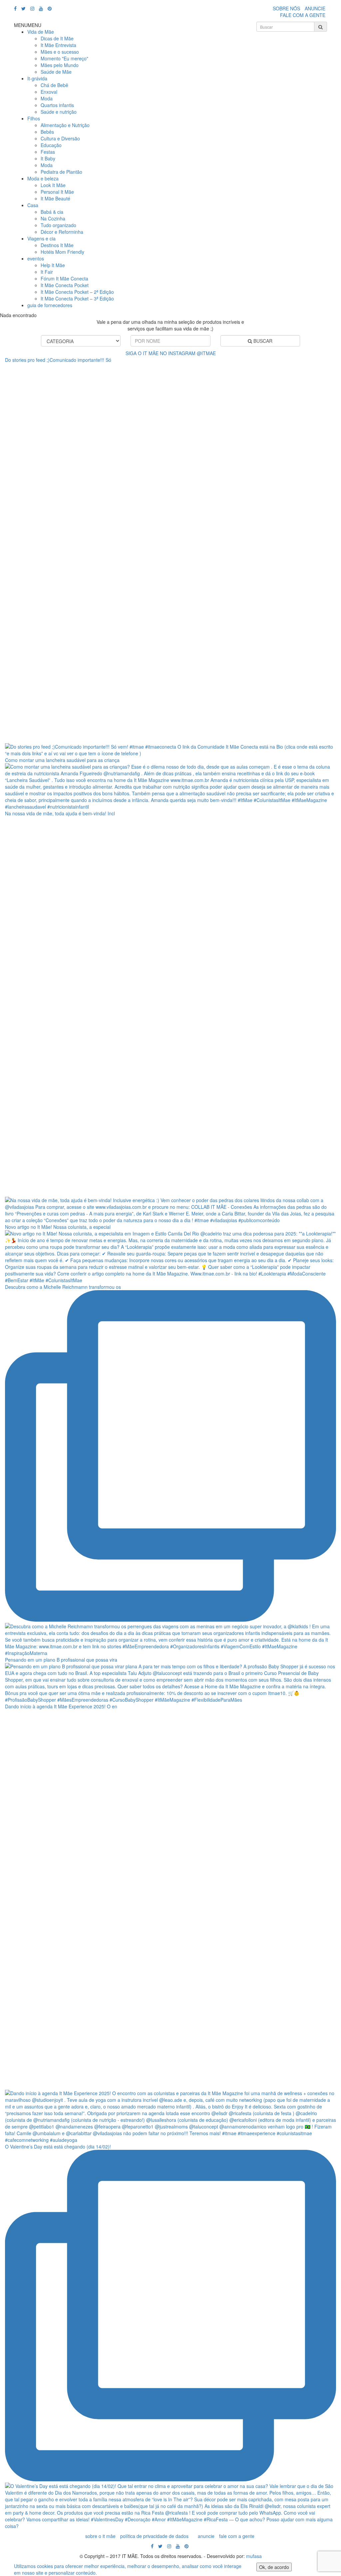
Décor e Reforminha (62, 232)
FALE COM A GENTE (303, 15)
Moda (47, 98)
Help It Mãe (53, 265)
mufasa (254, 2556)
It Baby (48, 158)
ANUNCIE (315, 8)
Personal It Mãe (57, 192)
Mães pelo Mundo (60, 65)
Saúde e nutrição (59, 112)
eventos (36, 258)
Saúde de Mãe (56, 72)
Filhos (34, 118)
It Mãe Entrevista (58, 45)
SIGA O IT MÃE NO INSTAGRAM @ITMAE (171, 353)
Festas (48, 152)
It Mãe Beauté (55, 198)
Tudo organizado (58, 225)
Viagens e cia (41, 238)
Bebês (47, 132)
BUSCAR (262, 341)
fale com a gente (237, 2536)
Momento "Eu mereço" (64, 58)
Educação (51, 145)
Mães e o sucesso (60, 52)
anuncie (206, 2536)
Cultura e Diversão (60, 138)
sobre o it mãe (100, 2536)
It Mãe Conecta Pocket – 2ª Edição (77, 292)
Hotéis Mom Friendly (62, 252)
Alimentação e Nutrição (65, 125)
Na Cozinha (53, 218)
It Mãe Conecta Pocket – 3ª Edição (77, 298)
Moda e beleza (43, 178)
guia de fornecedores (50, 305)
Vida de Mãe (41, 32)
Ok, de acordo (274, 2567)
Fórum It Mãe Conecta (64, 278)
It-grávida (37, 78)
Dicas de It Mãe (57, 38)
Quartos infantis (57, 105)
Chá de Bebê (54, 85)
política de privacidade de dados (154, 2536)
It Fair (47, 272)
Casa (33, 205)
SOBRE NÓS (286, 8)
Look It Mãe (53, 185)
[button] (28, 25)
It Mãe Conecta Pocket (65, 285)
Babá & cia (52, 212)
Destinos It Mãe (57, 245)
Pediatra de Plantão (61, 172)
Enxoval (49, 92)
